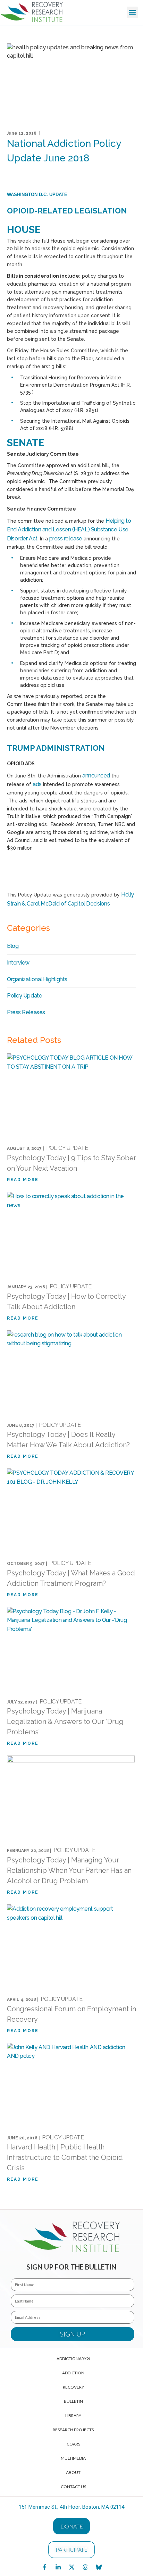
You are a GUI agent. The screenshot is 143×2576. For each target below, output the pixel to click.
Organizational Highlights (37, 979)
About (73, 2472)
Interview (18, 963)
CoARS (73, 2444)
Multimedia (73, 2458)
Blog (13, 946)
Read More (23, 1180)
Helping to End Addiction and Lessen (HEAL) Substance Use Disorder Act (69, 530)
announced (96, 776)
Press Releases (26, 1012)
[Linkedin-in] (58, 2567)
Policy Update (24, 996)
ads (37, 784)
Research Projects (73, 2430)
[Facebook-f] (44, 2567)
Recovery (73, 2387)
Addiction (73, 2373)
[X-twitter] (71, 2567)
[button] (132, 12)
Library (73, 2415)
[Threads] (85, 2567)
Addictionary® (73, 2359)
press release (66, 538)
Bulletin (73, 2401)
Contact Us (73, 2487)
